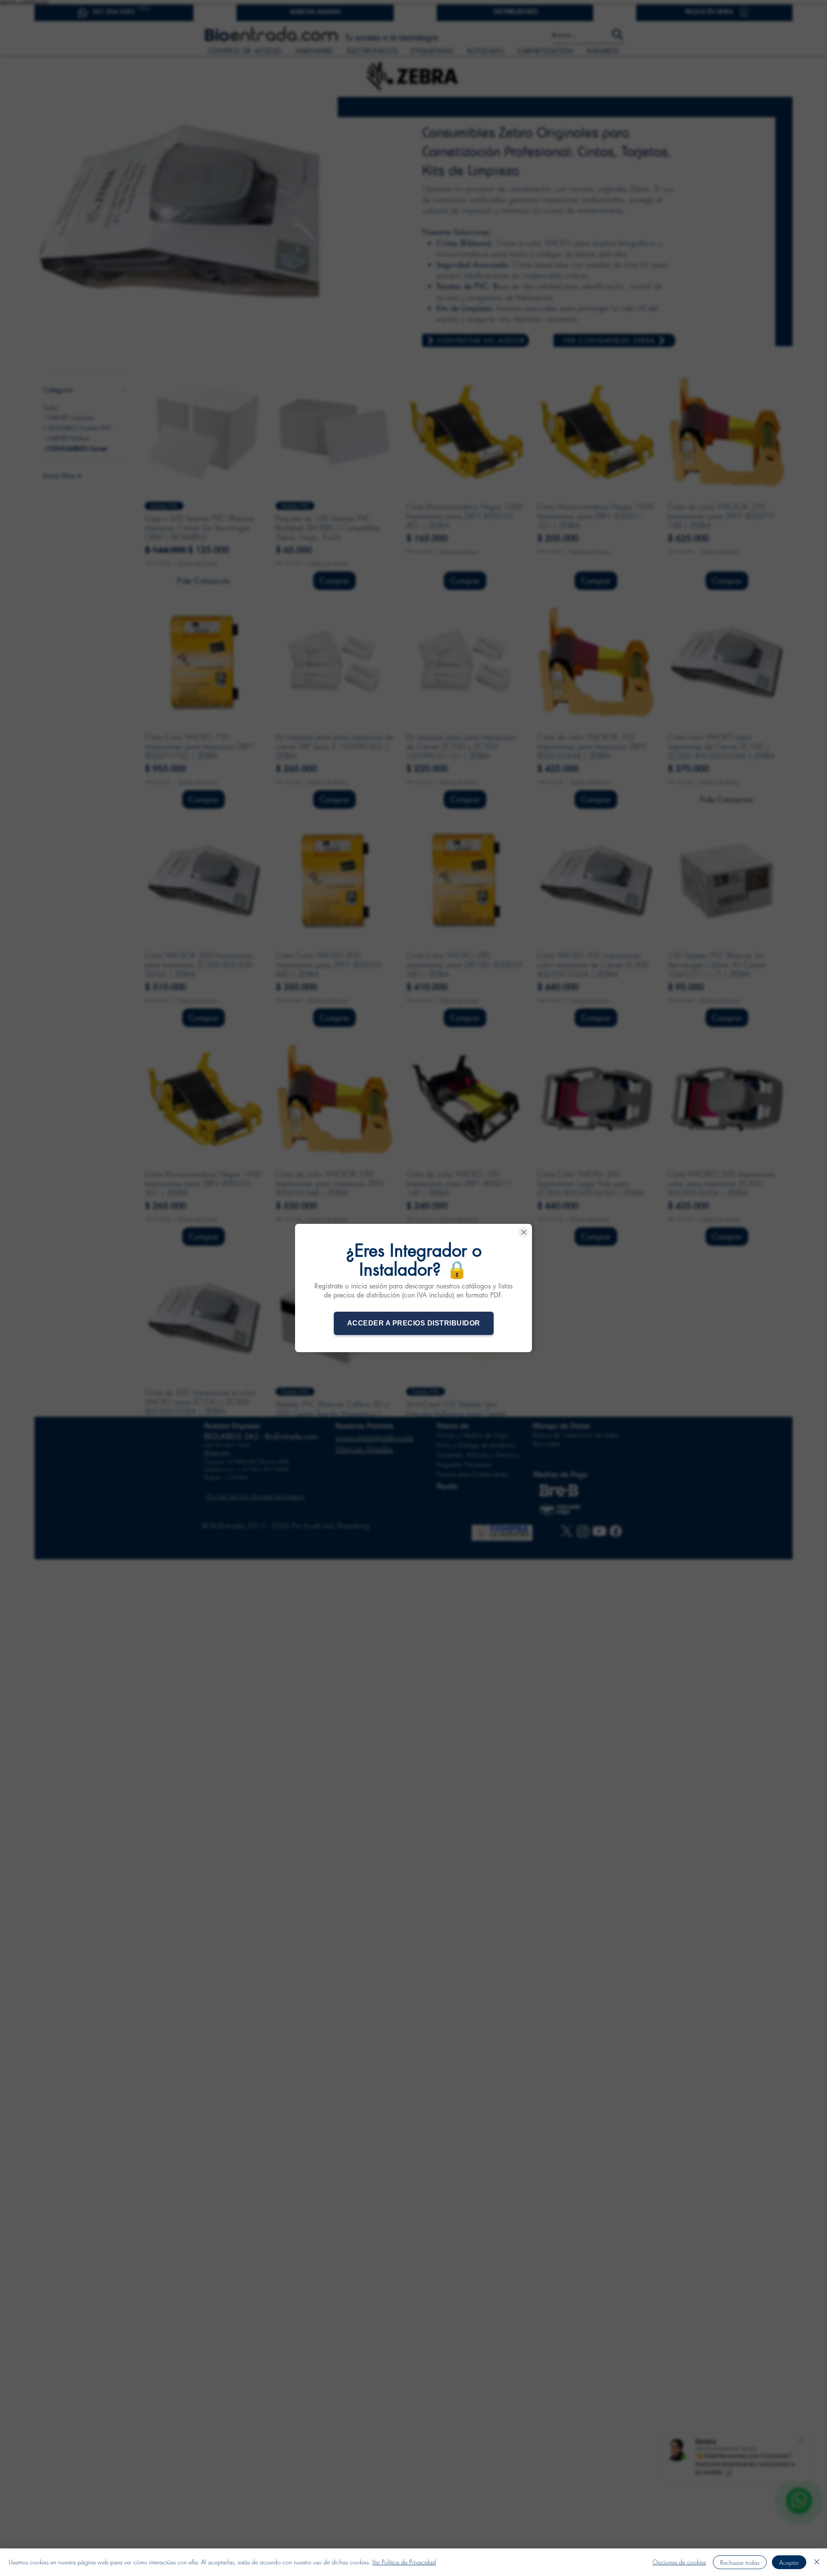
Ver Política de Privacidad (404, 2562)
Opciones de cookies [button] (679, 2562)
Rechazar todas (740, 2562)
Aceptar (789, 2562)
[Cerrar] (817, 2562)
